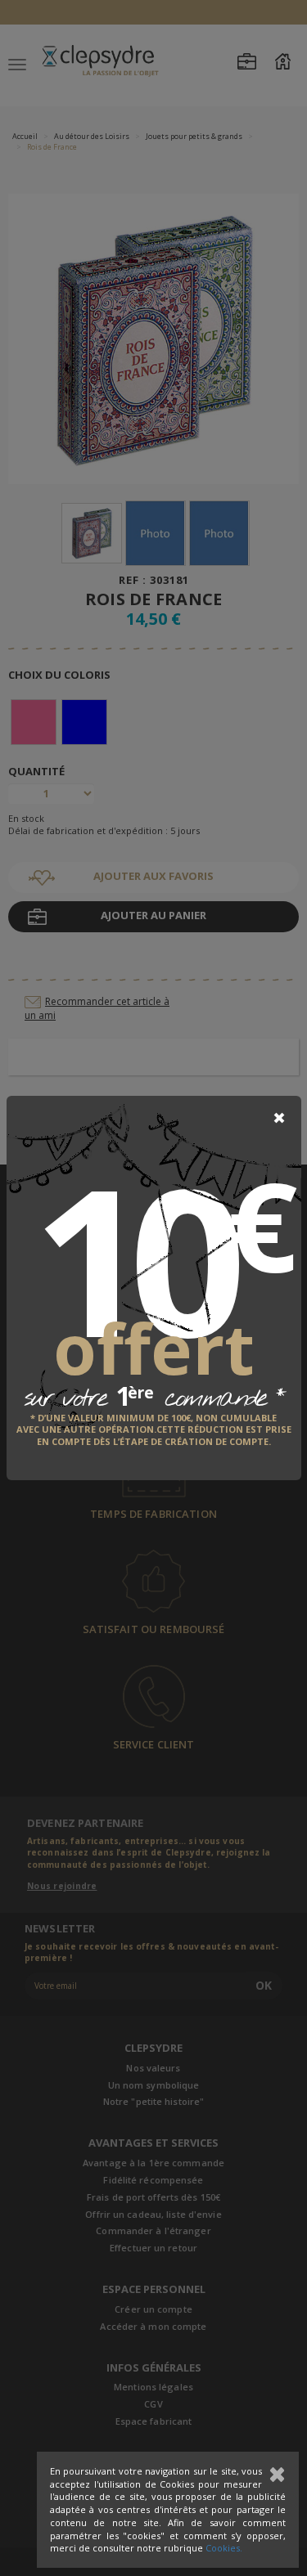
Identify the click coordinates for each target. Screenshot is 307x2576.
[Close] (279, 1118)
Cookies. (224, 2548)
